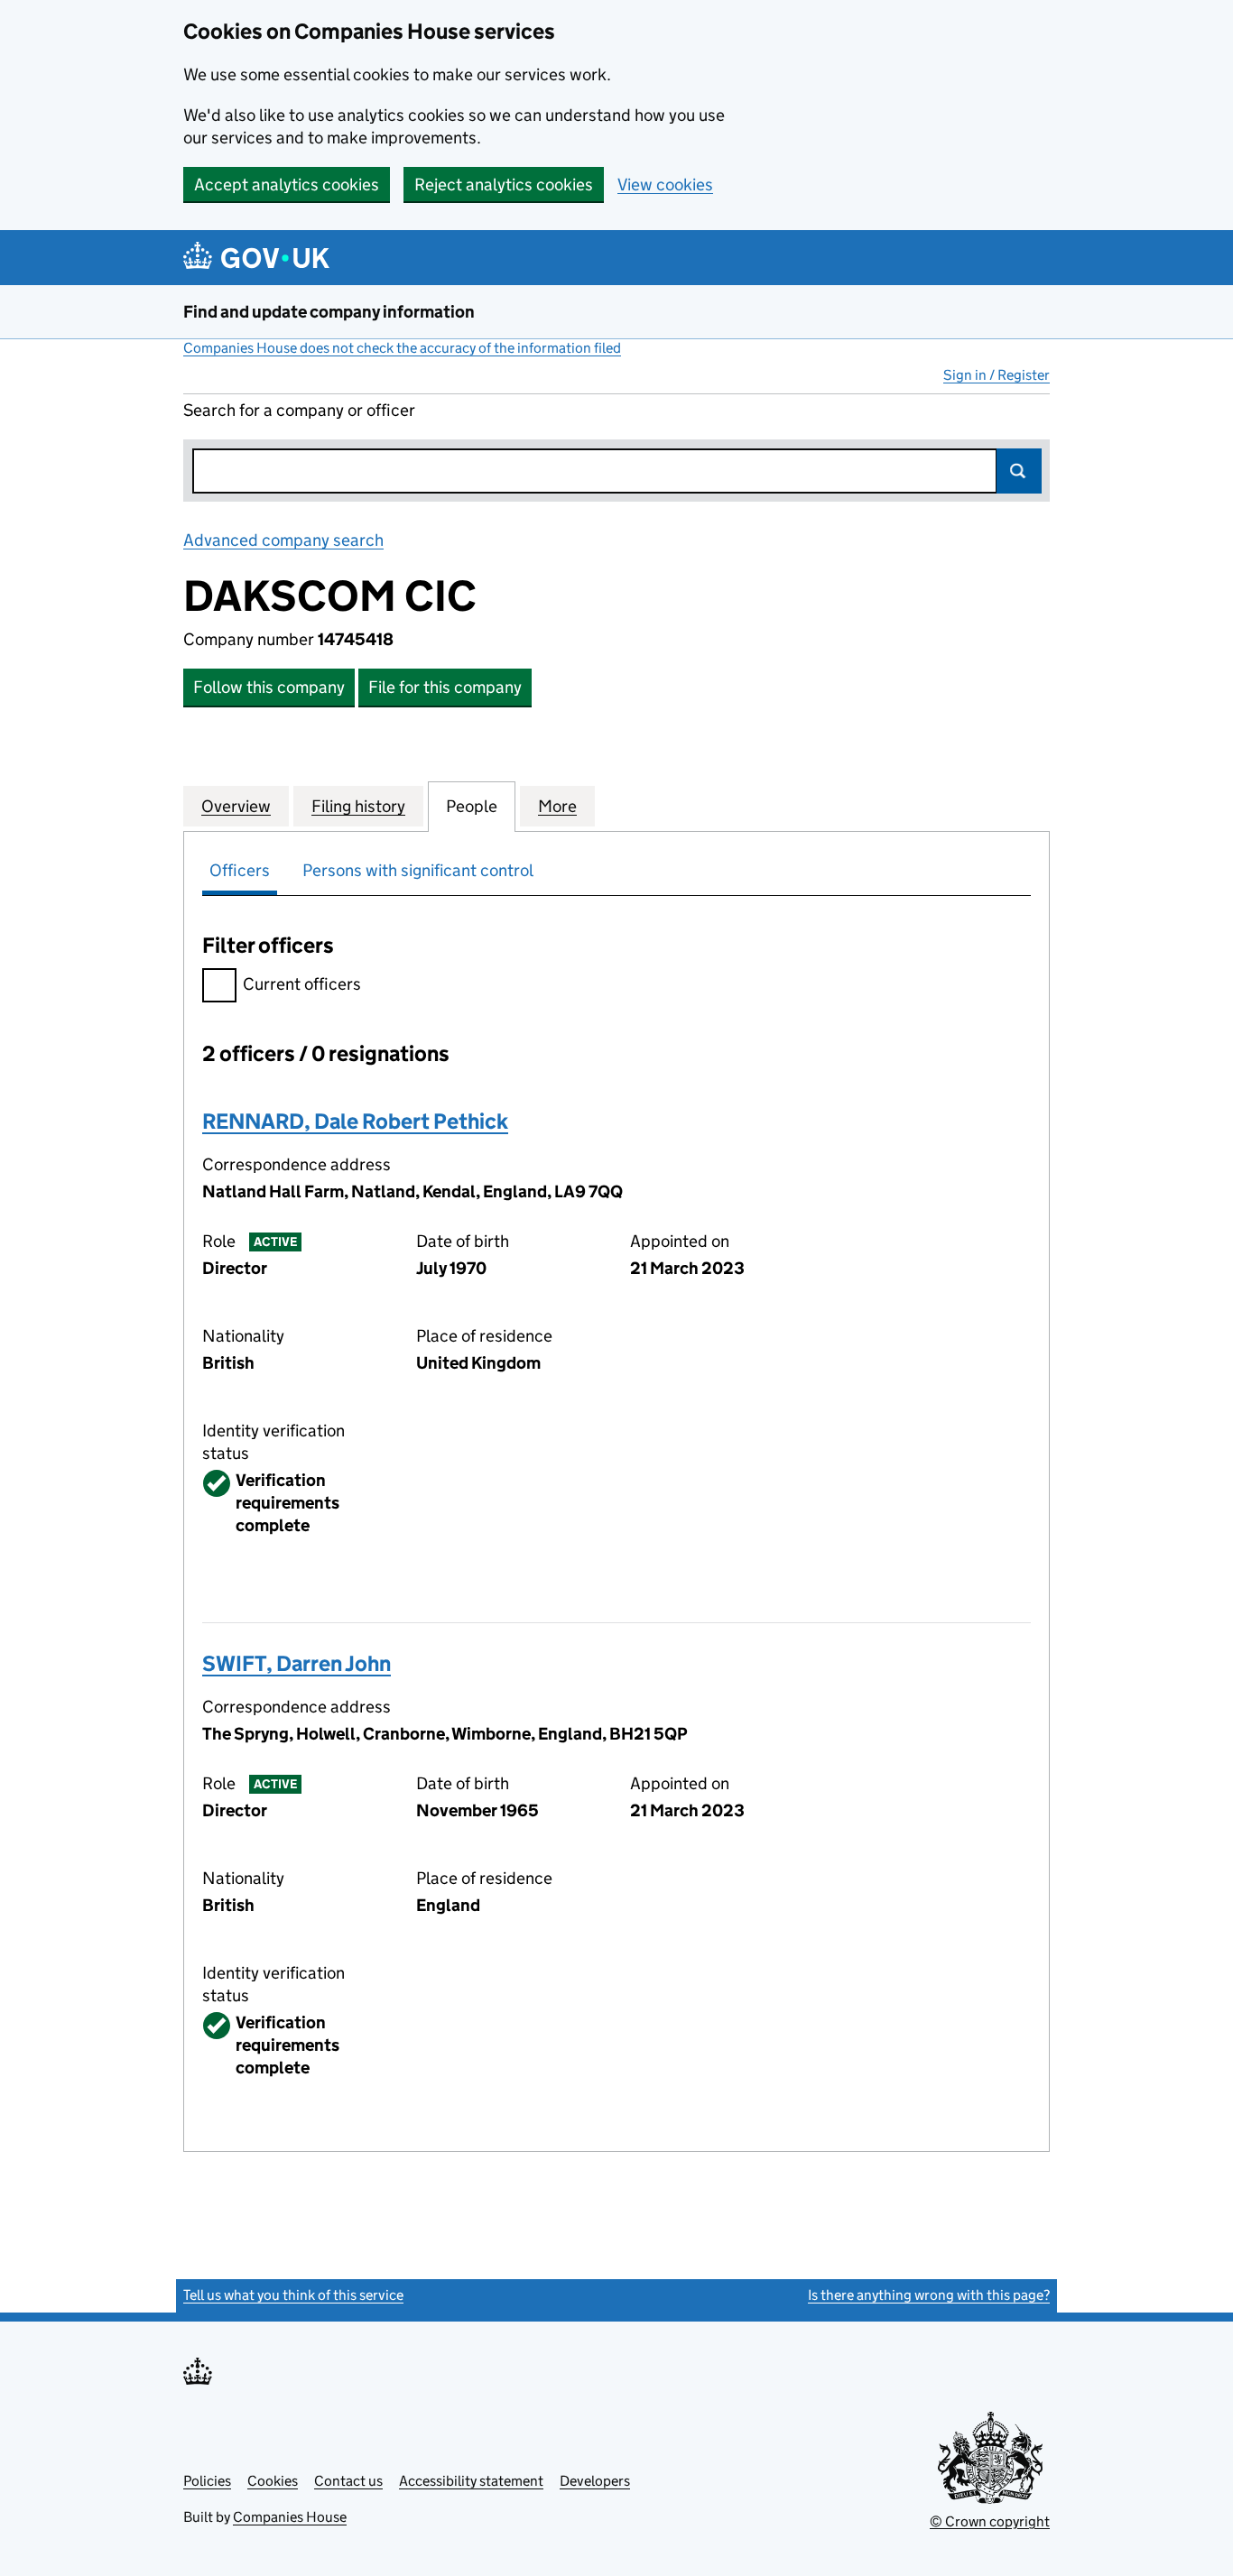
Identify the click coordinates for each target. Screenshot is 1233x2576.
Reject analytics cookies (504, 185)
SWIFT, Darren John (297, 1663)
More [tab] (557, 806)
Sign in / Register (997, 375)
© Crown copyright (990, 2521)
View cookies (665, 185)
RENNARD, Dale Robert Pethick (355, 1121)
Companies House (290, 2517)
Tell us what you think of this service (293, 2295)
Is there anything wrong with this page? (929, 2295)
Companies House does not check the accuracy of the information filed (402, 348)
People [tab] (472, 806)
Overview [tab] (236, 806)
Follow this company (269, 687)
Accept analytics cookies (287, 185)
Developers (595, 2481)
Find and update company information (329, 312)
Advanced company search (283, 540)
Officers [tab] (240, 870)
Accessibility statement (471, 2481)
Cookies (273, 2481)
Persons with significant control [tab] (418, 870)
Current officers (302, 984)
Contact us (348, 2481)
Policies (207, 2481)
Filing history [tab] (358, 806)
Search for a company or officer (299, 410)
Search (1019, 471)
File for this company (445, 687)
